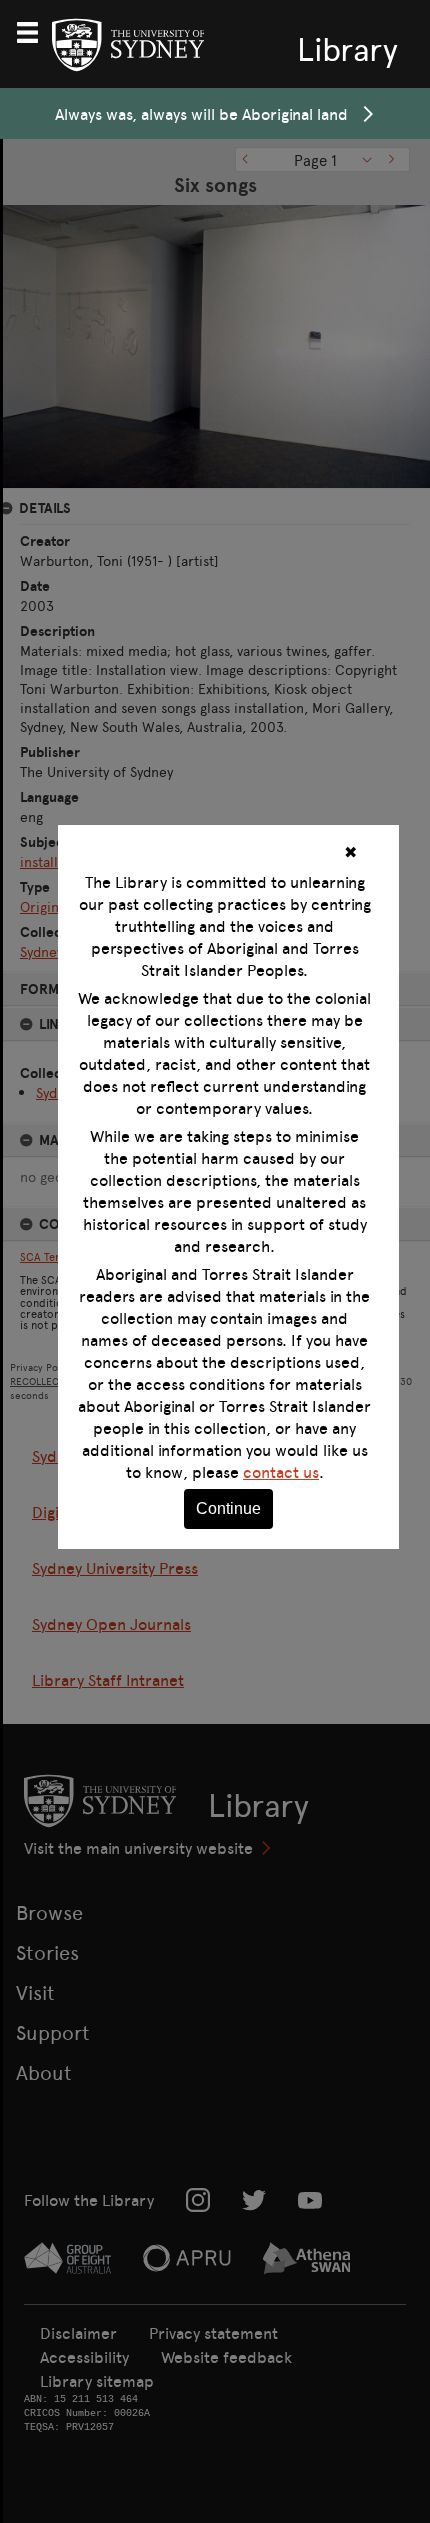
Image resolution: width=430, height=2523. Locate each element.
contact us (281, 1472)
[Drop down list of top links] (36, 30)
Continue (228, 1508)
